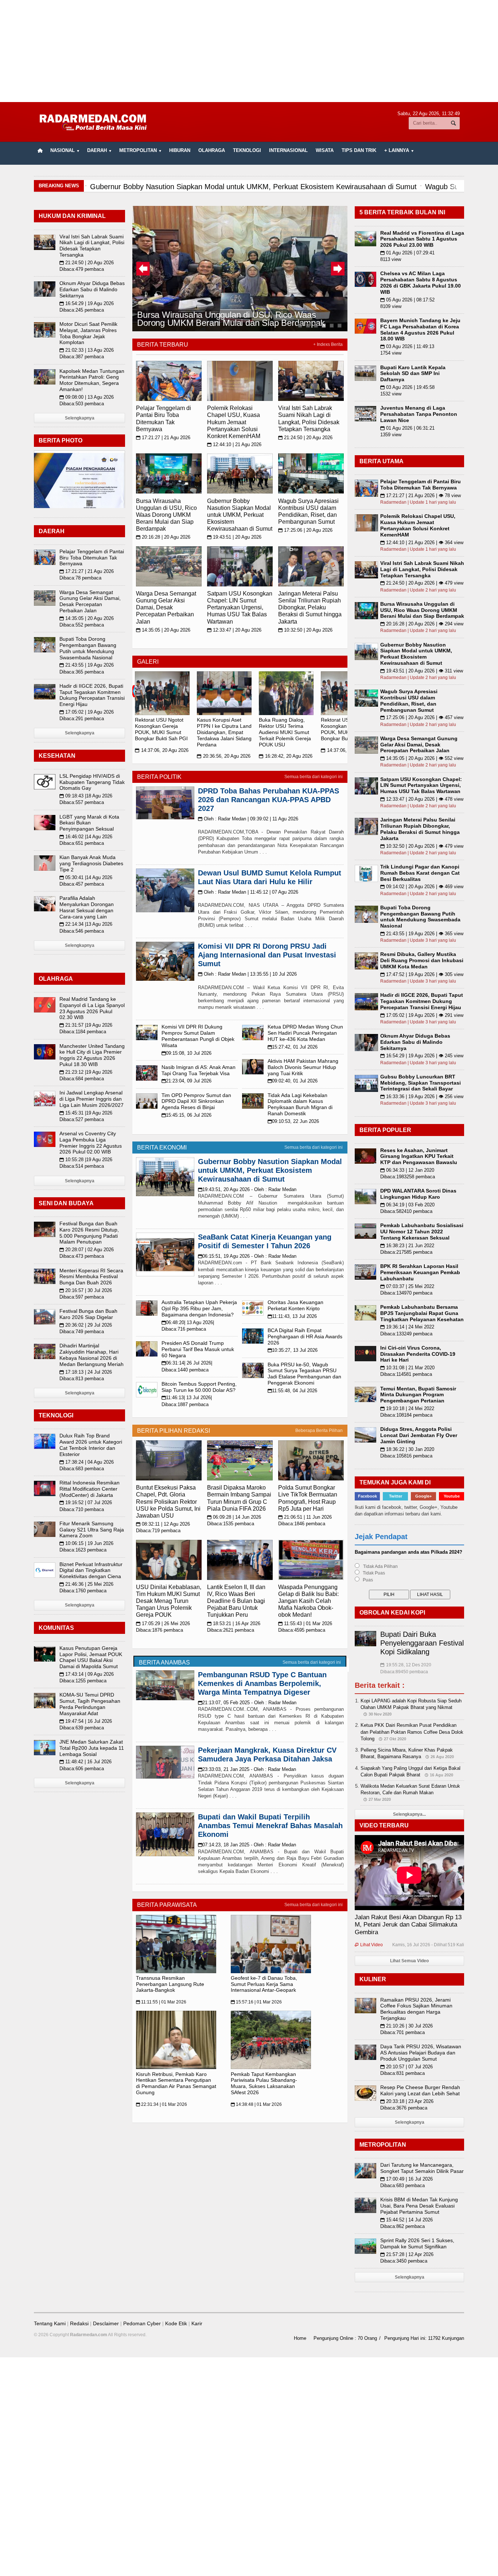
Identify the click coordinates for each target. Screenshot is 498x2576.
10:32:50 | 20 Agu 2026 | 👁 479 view (422, 846)
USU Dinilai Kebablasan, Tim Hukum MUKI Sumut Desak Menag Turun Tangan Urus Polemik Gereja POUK (169, 1601)
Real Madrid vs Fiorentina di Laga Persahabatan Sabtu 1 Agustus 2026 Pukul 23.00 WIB (422, 239)
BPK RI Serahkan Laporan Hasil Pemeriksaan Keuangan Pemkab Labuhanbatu (420, 1272)
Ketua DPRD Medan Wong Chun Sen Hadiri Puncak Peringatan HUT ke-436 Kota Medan (305, 1033)
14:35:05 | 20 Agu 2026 (163, 630)
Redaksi (79, 2323)
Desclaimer (106, 2323)
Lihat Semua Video (409, 1961)
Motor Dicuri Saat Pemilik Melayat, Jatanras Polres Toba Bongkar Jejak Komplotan (88, 333)
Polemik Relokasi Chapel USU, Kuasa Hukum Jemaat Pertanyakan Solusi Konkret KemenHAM (234, 422)
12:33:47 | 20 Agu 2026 (234, 630)
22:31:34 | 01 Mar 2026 (162, 2104)
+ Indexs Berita (328, 344)
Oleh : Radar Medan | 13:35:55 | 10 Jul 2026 (247, 974)
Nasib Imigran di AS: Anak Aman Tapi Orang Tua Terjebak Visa (199, 1070)
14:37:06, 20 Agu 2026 (162, 750)
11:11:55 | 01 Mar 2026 (161, 2002)
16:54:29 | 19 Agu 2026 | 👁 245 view (422, 1056)
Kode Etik (176, 2323)
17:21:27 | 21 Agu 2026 (163, 438)
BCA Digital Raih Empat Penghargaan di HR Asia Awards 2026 (305, 1336)
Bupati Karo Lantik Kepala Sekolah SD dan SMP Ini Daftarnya (413, 374)
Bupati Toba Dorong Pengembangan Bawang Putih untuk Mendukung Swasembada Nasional (88, 648)
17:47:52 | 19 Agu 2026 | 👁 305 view (422, 974)
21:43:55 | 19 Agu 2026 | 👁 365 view (422, 934)
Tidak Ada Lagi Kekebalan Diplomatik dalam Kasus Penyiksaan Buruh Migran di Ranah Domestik (300, 1104)
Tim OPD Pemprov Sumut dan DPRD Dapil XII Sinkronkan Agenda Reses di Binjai (196, 1101)
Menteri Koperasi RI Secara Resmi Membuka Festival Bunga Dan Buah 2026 (91, 1277)
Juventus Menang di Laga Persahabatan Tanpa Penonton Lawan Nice (419, 414)
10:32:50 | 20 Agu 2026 (305, 630)
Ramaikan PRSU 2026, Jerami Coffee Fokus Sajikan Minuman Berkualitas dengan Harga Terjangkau (416, 2009)
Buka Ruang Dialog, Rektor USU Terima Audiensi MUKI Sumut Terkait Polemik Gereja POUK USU (285, 732)
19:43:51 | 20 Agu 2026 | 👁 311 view (422, 671)
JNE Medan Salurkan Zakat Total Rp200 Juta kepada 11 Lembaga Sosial (92, 1748)
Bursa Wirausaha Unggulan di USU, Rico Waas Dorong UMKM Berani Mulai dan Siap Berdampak (230, 318)
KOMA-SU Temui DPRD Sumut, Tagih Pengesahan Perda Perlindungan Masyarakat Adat (90, 1704)
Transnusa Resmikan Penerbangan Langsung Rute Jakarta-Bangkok (170, 1984)
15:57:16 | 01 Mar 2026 (256, 2002)
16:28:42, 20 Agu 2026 (286, 756)
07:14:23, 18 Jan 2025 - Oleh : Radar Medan (247, 1845)
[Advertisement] (249, 51)
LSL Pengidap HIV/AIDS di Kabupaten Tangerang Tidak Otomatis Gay (92, 782)
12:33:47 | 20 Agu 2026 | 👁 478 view (422, 799)
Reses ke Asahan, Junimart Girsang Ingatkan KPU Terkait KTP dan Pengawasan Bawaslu (419, 1156)
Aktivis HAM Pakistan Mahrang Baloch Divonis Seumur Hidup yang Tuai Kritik (303, 1067)
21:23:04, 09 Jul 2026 (186, 1081)
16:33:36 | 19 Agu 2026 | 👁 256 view (422, 1096)
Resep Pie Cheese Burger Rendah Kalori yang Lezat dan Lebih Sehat (420, 2090)
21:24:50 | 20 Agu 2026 (305, 438)
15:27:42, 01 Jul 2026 (293, 1047)
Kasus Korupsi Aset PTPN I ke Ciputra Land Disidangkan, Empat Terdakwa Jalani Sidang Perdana (224, 732)
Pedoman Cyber (142, 2323)
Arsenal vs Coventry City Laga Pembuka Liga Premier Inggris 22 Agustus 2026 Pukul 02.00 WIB (91, 1143)
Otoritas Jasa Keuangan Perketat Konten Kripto (295, 1305)
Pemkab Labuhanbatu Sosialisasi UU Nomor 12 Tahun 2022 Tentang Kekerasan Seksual (422, 1232)
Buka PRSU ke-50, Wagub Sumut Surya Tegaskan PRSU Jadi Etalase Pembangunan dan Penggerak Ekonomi (304, 1374)
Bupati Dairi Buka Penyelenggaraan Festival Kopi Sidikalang (422, 1643)
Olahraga (212, 150)
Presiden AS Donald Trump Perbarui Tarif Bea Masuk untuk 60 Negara (198, 1349)
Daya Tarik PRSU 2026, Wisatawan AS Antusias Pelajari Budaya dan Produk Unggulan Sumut (421, 2053)
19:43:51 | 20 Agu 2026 (234, 537)
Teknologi (247, 150)
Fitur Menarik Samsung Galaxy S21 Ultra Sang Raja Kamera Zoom (92, 1530)
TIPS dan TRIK (359, 150)
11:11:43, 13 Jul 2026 (292, 1316)
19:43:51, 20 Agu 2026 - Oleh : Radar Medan (247, 1189)
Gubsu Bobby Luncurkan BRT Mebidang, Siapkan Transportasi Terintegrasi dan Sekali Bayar (421, 1083)
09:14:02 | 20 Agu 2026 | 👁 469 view (422, 887)
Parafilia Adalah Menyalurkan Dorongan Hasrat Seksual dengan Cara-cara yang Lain (87, 907)
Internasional (288, 150)
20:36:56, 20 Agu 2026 (224, 756)
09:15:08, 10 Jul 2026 (186, 1053)
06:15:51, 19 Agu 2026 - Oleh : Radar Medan (247, 1256)
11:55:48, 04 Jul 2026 (292, 1391)
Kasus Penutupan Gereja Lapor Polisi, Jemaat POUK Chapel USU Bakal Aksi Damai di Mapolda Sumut (91, 1657)
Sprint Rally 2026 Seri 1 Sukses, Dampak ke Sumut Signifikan (417, 2243)
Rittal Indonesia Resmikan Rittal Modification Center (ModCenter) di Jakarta (90, 1489)
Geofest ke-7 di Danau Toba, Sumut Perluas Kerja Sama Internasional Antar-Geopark (264, 1984)
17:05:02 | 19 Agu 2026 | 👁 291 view (422, 1015)
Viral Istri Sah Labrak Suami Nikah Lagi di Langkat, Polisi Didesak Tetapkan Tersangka (92, 246)
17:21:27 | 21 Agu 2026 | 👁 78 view (421, 495)
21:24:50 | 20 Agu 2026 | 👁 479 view (422, 583)
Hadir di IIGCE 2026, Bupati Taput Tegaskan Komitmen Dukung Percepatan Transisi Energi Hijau (92, 695)
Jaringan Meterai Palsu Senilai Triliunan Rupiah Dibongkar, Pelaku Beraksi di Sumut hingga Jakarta (310, 608)
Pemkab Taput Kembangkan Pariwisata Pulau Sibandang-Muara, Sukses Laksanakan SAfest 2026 (264, 2083)
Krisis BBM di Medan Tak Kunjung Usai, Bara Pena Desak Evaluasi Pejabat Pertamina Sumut (419, 2206)
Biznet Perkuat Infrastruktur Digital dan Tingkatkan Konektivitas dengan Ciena (91, 1570)
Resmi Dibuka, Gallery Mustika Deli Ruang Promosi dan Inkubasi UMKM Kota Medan (422, 960)
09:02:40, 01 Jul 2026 (293, 1081)
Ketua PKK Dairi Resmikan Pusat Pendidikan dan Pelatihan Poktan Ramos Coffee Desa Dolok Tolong (412, 1732)
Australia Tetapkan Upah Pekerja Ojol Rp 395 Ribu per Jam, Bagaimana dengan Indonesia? (199, 1308)
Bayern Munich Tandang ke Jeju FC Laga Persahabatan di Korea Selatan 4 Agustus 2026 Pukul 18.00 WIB (420, 329)
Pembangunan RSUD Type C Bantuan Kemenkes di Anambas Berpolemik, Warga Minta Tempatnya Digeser (262, 1683)
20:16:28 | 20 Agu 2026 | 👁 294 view (422, 624)
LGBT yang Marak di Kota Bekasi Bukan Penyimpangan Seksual (89, 823)
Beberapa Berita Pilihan (319, 1431)
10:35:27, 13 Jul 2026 (293, 1350)
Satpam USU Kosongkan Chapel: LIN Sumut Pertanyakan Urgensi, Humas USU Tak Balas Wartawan (240, 608)
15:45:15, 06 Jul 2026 (186, 1115)
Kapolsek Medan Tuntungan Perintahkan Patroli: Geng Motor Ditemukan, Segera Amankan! (92, 380)
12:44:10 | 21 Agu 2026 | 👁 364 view (422, 542)
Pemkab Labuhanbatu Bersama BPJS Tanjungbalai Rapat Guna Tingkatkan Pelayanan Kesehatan (422, 1313)
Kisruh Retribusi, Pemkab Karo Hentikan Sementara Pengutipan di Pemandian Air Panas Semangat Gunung (176, 2083)
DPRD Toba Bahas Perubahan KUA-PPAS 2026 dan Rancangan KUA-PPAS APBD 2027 (269, 800)
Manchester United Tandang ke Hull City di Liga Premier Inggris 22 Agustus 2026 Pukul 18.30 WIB (92, 1055)
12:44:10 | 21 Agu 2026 (234, 444)
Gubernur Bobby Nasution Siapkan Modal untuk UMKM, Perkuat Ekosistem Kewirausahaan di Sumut (240, 515)
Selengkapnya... (409, 1814)
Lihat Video (369, 1945)
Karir (197, 2323)
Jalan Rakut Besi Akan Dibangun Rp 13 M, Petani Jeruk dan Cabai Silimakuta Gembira (408, 1925)
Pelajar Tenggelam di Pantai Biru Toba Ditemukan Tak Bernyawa (92, 558)
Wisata (325, 150)
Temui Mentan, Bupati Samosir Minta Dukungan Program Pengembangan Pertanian (418, 1395)
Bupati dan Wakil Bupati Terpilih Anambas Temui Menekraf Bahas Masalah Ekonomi (270, 1826)
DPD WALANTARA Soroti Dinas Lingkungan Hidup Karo (418, 1194)
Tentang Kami (50, 2323)
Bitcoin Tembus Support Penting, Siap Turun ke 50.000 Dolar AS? (199, 1387)
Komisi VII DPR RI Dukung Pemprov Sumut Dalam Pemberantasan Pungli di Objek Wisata (198, 1036)
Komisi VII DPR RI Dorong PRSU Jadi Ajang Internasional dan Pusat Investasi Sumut (267, 955)
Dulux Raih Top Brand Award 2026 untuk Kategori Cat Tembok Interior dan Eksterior (91, 1445)
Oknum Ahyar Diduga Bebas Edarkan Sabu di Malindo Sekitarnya (92, 289)
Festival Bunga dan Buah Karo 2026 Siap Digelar (88, 1314)
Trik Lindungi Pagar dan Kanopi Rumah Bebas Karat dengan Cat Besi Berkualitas (420, 873)
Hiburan (180, 150)
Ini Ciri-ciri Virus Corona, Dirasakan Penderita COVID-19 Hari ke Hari (418, 1354)
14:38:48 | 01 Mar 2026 (256, 2104)
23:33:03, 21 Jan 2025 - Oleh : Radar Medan (247, 1769)
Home (300, 2338)
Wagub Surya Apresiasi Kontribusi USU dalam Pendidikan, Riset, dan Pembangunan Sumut (409, 700)
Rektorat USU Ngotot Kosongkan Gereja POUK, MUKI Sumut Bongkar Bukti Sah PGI (161, 729)
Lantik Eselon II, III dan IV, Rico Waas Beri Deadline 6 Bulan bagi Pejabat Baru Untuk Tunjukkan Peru (236, 1601)
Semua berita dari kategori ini (314, 777)
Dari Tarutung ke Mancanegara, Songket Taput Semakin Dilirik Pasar (422, 2168)
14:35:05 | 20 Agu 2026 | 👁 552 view (422, 758)
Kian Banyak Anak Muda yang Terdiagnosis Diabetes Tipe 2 (91, 863)
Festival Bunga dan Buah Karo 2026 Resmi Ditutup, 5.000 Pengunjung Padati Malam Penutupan (89, 1233)
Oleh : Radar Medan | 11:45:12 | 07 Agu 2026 (248, 892)
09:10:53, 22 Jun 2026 (293, 1121)
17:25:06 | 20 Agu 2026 (305, 530)
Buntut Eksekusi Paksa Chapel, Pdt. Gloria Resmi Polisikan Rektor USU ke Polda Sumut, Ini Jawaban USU (168, 1502)
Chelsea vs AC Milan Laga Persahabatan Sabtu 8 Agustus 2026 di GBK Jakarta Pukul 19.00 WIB (421, 282)
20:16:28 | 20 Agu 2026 (163, 537)
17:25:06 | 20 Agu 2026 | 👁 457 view (422, 717)
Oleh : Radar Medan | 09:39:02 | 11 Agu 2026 (248, 819)
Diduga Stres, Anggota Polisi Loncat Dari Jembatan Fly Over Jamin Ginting (419, 1435)
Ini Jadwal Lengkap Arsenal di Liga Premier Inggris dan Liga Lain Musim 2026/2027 (92, 1099)
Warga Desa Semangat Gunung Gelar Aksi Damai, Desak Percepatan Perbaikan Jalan (166, 608)
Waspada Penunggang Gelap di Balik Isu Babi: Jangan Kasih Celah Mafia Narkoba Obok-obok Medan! (308, 1601)
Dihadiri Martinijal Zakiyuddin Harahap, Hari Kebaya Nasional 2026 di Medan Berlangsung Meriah (92, 1355)
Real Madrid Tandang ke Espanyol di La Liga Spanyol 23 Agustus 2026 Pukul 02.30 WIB (92, 1008)
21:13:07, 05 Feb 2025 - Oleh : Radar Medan (247, 1703)
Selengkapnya (80, 418)
